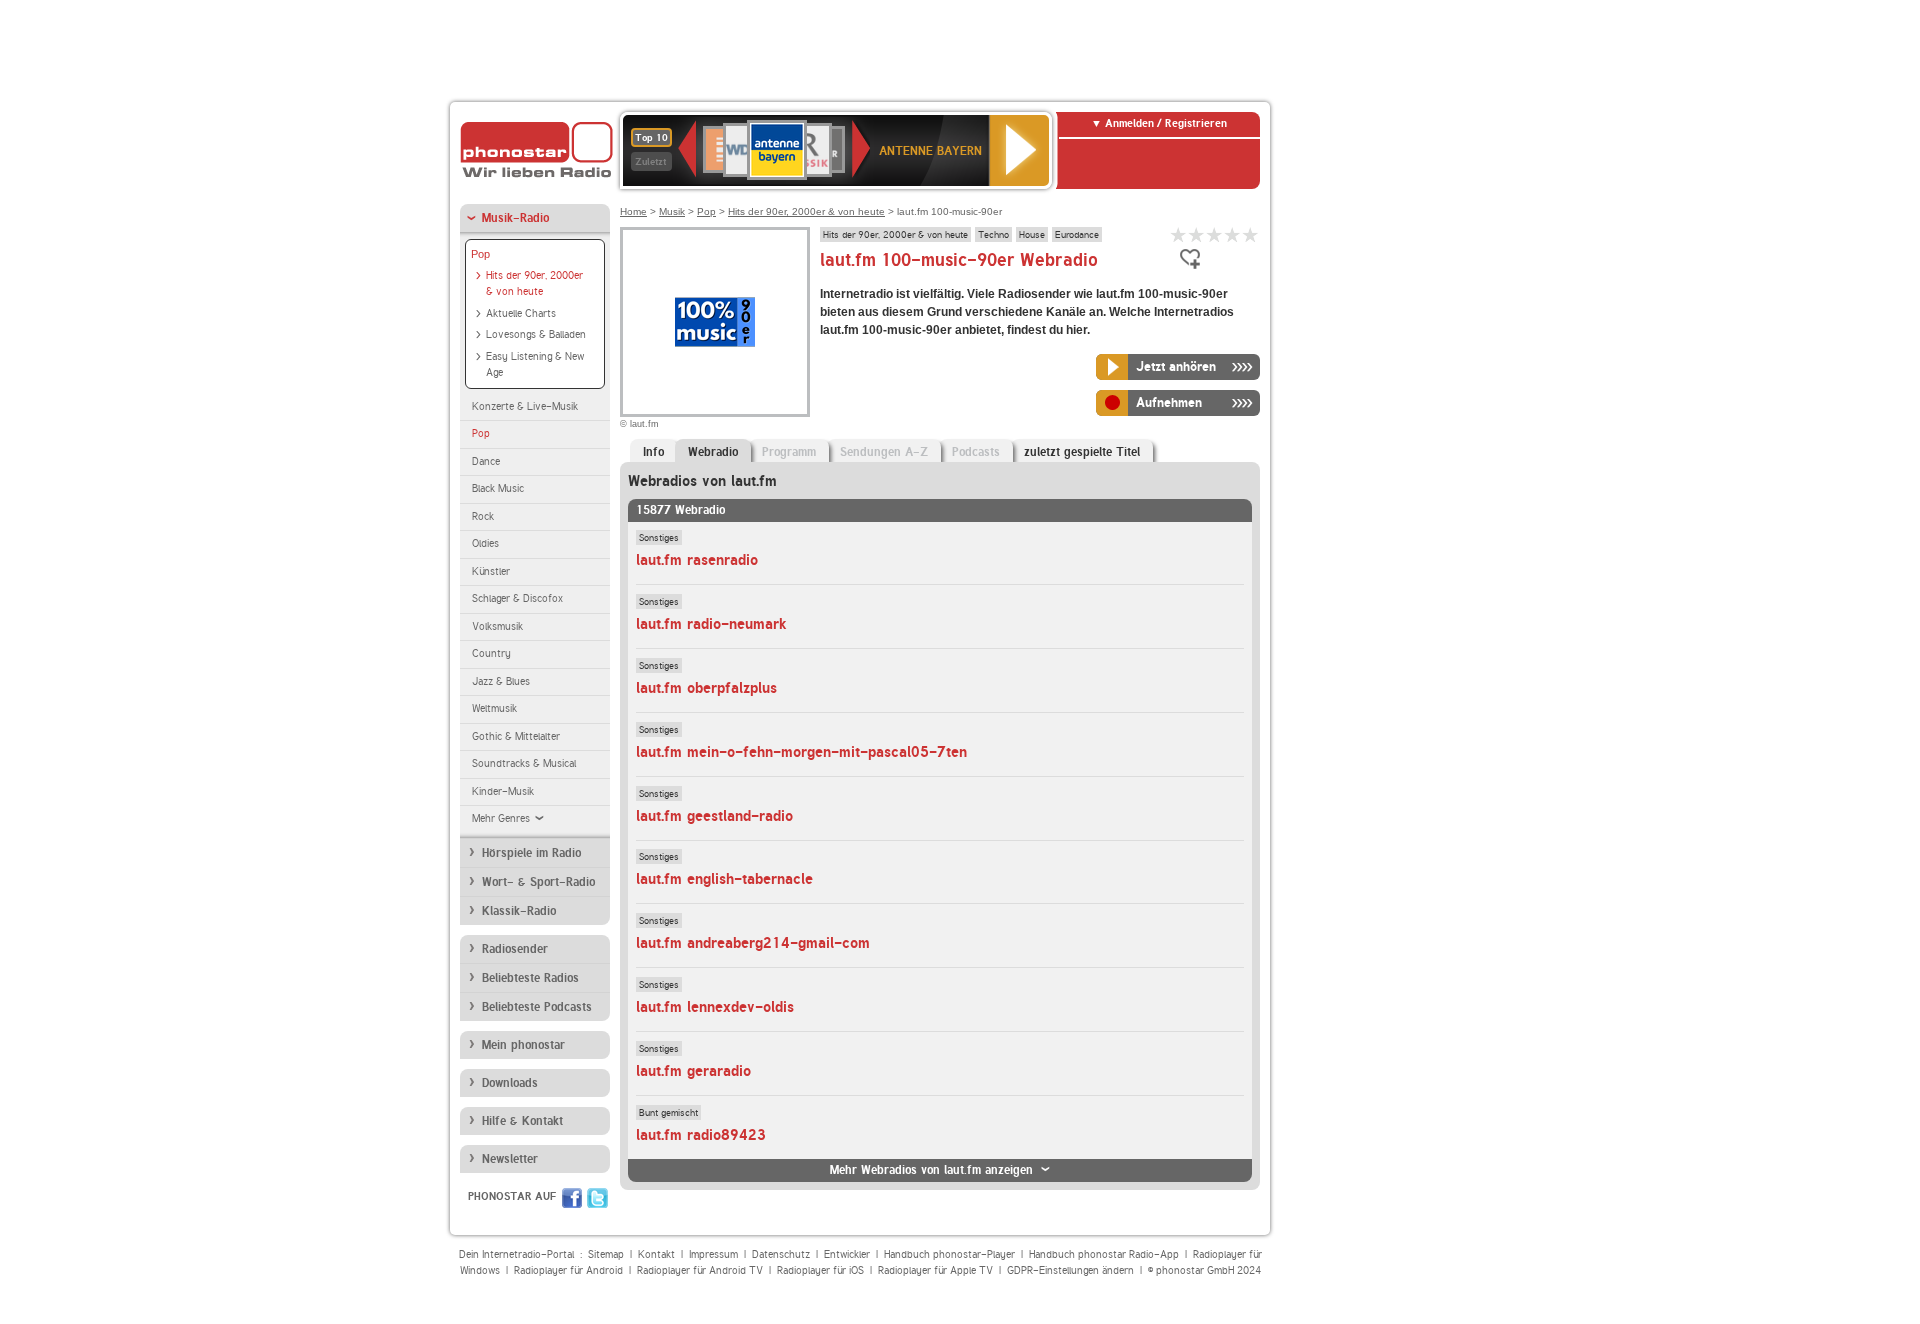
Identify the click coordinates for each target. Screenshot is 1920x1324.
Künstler (491, 571)
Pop (480, 254)
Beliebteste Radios (530, 978)
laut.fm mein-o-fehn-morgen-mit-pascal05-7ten (801, 752)
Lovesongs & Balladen (536, 334)
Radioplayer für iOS (820, 1270)
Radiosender (515, 949)
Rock (483, 516)
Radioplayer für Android (568, 1270)
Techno (993, 234)
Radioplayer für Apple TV (935, 1270)
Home (633, 211)
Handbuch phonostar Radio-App (1104, 1254)
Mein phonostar (523, 1045)
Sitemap (606, 1254)
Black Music (498, 488)
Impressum (713, 1254)
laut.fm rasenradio (697, 560)
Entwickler (847, 1254)
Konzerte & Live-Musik (525, 406)
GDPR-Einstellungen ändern (1070, 1270)
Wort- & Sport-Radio (538, 882)
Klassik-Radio (519, 911)
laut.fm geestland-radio (714, 816)
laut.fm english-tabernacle (724, 879)
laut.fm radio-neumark (711, 624)
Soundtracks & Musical (524, 763)
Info (653, 452)
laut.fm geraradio (693, 1071)
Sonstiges (659, 537)
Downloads (510, 1083)
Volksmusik (497, 626)
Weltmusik (494, 708)
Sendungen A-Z (884, 452)
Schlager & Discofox (517, 598)
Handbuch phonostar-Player (949, 1254)
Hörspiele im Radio (531, 853)
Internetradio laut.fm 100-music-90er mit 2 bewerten (1197, 234)
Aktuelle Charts (521, 313)
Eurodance (1077, 234)
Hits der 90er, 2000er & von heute (534, 284)
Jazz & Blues (501, 681)
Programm (789, 452)
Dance (486, 461)
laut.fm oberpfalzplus (706, 688)
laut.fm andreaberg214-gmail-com (753, 943)
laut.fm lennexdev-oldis (715, 1007)
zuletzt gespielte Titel (1082, 452)
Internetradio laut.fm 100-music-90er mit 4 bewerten (1233, 234)
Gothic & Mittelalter (516, 736)
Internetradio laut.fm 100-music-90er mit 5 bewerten (1251, 234)
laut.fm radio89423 (701, 1135)
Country (491, 653)
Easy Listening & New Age (535, 365)
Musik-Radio (515, 218)
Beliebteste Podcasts (537, 1007)
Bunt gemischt (668, 1112)
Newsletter (510, 1159)
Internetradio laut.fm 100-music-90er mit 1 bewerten (1179, 234)
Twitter (597, 1198)
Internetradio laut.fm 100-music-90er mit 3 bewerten (1215, 234)
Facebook (572, 1198)
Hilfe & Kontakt (522, 1121)
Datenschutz (781, 1254)
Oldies (485, 543)
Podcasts (976, 452)
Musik (672, 211)
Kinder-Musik (503, 791)
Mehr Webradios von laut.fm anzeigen (931, 1170)
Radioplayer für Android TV (700, 1270)
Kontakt (656, 1254)
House (1032, 234)
